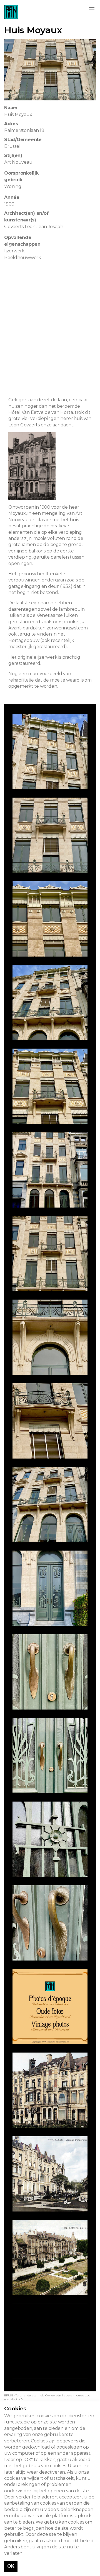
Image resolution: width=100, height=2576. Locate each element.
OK (11, 2566)
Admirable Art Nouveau (11, 12)
